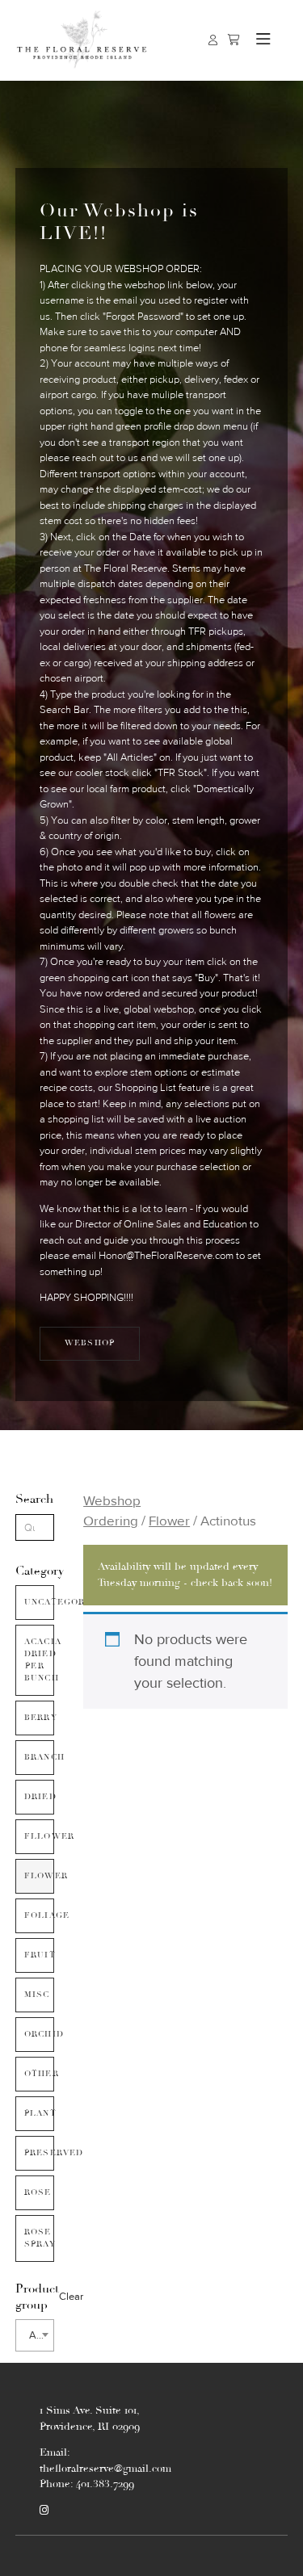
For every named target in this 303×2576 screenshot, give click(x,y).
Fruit (39, 1955)
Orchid (39, 2034)
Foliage (39, 1915)
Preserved (39, 2153)
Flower (39, 1876)
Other (39, 2074)
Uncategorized (39, 1602)
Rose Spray (39, 2238)
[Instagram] (44, 2511)
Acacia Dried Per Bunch (39, 1660)
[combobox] (35, 2335)
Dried (39, 1797)
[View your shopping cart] (234, 40)
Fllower (39, 1836)
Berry (39, 1718)
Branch (39, 1757)
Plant (39, 2113)
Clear (71, 2297)
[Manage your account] (213, 40)
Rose (38, 2192)
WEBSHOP (90, 1343)
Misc (37, 1995)
